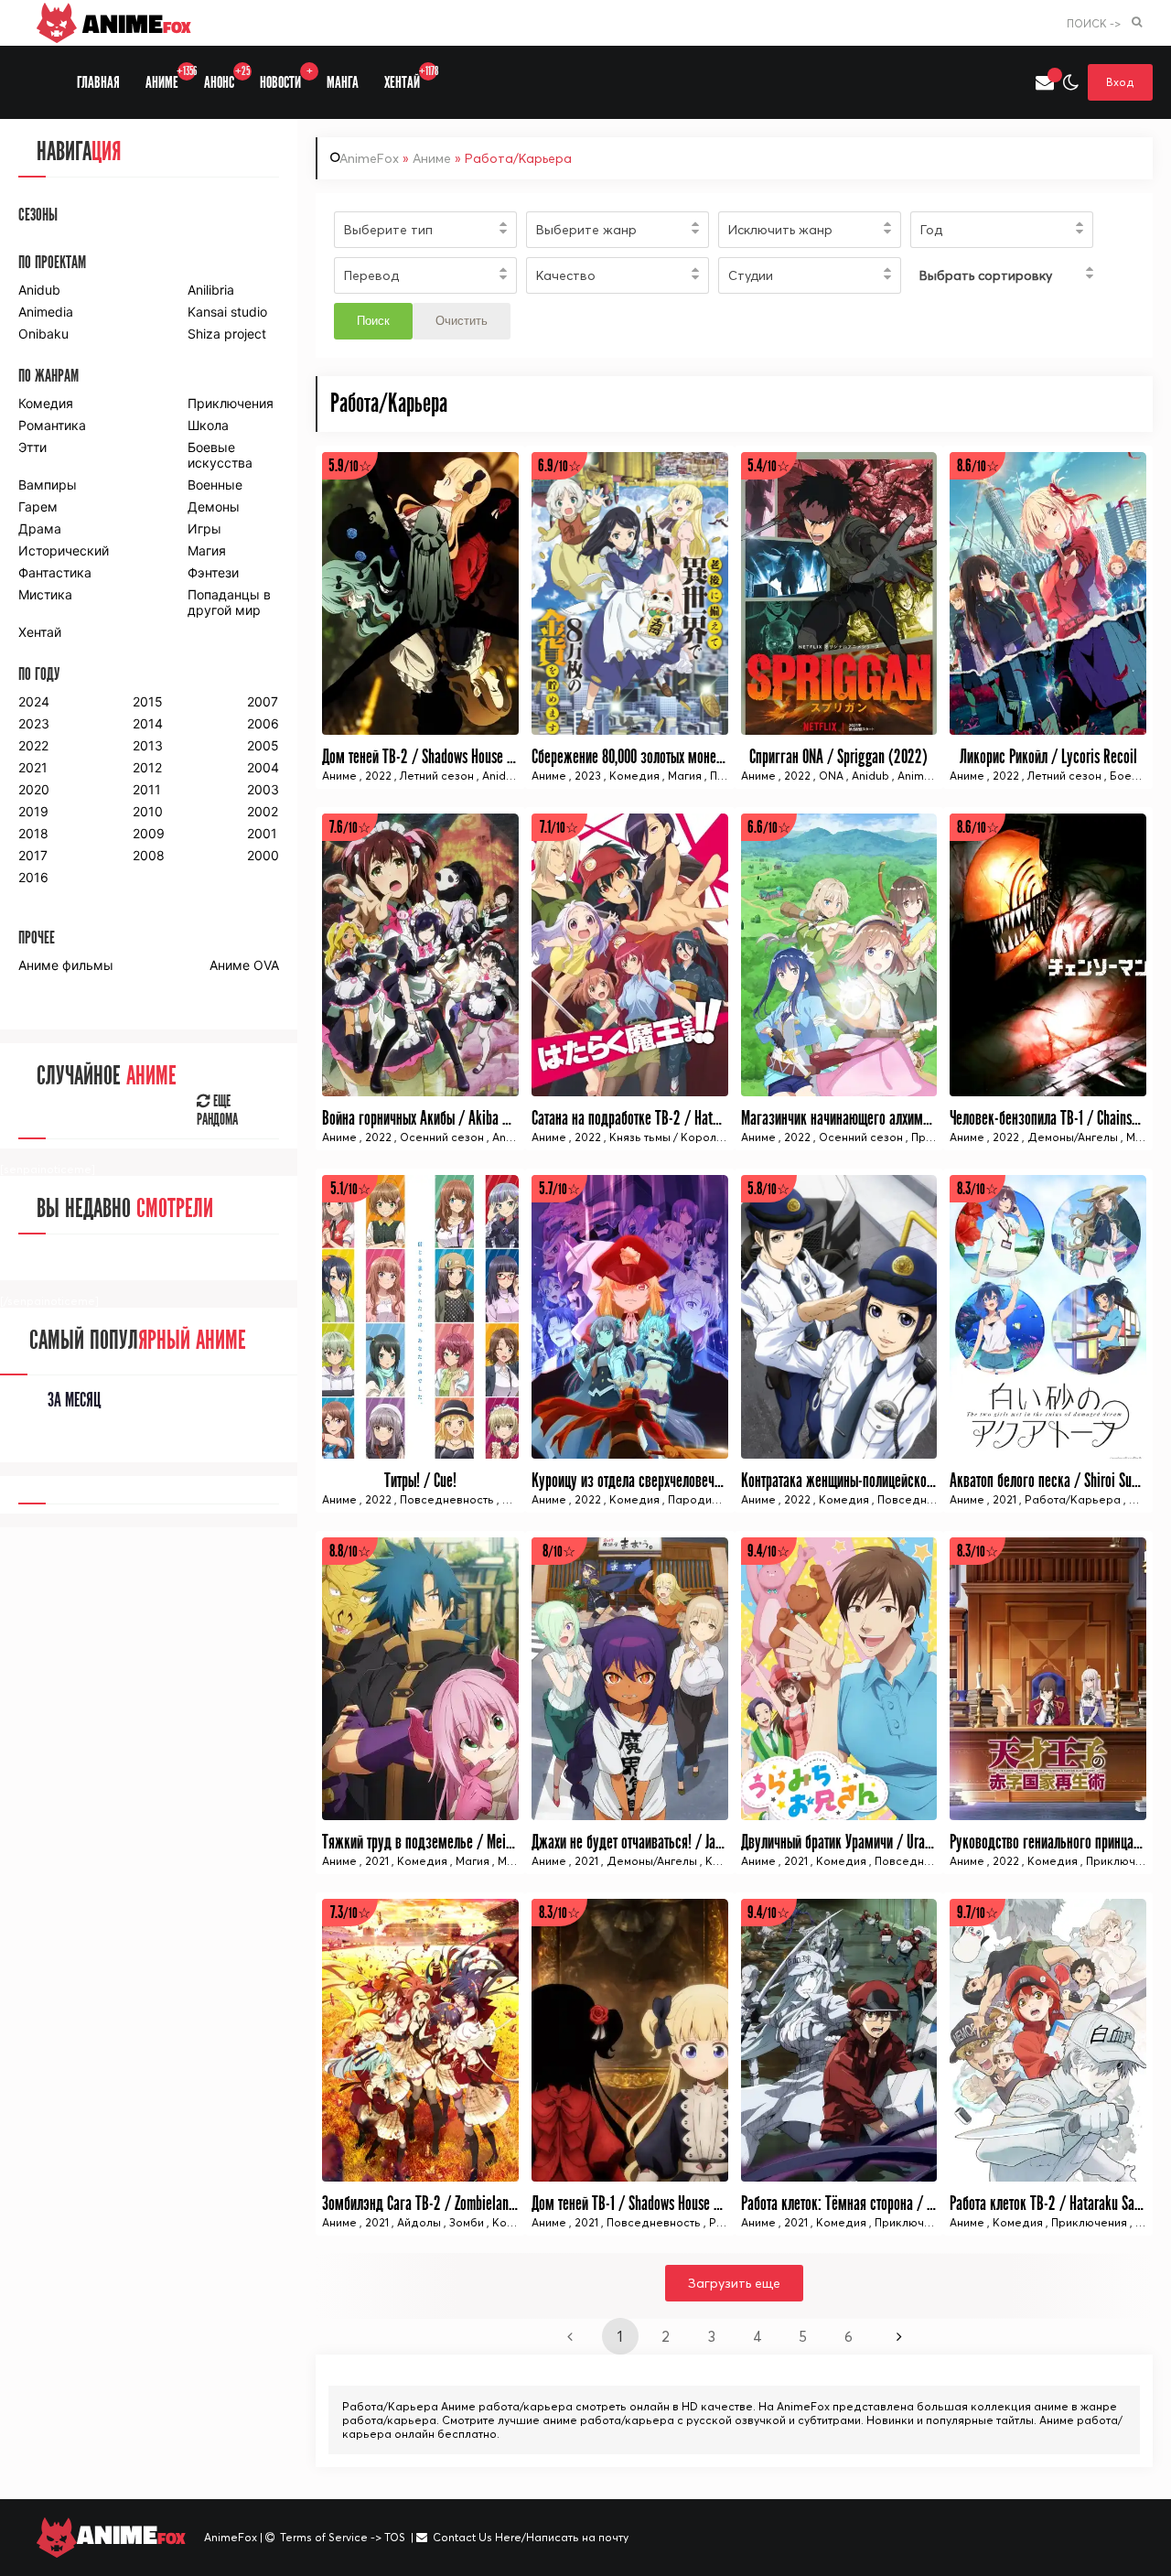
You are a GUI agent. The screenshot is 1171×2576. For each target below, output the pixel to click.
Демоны (214, 507)
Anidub (501, 776)
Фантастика (55, 572)
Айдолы (420, 2222)
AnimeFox (369, 158)
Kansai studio (227, 312)
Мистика (45, 594)
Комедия (634, 776)
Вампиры (48, 485)
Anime (134, 23)
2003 (263, 789)
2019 (33, 811)
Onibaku (43, 334)
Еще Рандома (217, 1111)
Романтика (52, 425)
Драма (40, 528)
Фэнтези (213, 572)
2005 (263, 745)
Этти (32, 447)
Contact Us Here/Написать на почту (531, 2537)
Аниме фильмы (66, 965)
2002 (263, 811)
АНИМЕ (168, 78)
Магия (685, 776)
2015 (148, 701)
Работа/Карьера (1073, 1499)
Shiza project (227, 334)
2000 (263, 855)
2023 (588, 776)
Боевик (1130, 776)
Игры (204, 528)
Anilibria (211, 290)
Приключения (1124, 1861)
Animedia (46, 312)
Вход (1120, 82)
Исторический (64, 550)
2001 (262, 833)
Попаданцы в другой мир (229, 602)
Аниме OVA (244, 965)
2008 (149, 855)
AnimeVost (925, 776)
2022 (378, 776)
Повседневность (447, 1499)
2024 (34, 701)
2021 (1004, 1499)
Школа (208, 425)
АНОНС (226, 78)
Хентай (40, 632)
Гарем (38, 507)
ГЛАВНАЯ (98, 83)
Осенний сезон (442, 1137)
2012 (147, 767)
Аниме (432, 158)
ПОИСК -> (1094, 23)
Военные (215, 485)
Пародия (693, 1499)
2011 (147, 789)
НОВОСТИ (286, 78)
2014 (148, 723)
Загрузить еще (734, 2283)
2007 (263, 701)
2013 (148, 745)
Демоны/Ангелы (1073, 1137)
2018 (33, 833)
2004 (263, 767)
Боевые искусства (220, 455)
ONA (831, 776)
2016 (33, 877)
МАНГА (343, 83)
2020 (34, 789)
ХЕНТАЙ (408, 78)
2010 (148, 811)
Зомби (467, 2222)
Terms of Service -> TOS (343, 2537)
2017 (33, 855)
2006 (263, 723)
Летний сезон (437, 776)
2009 (149, 833)
